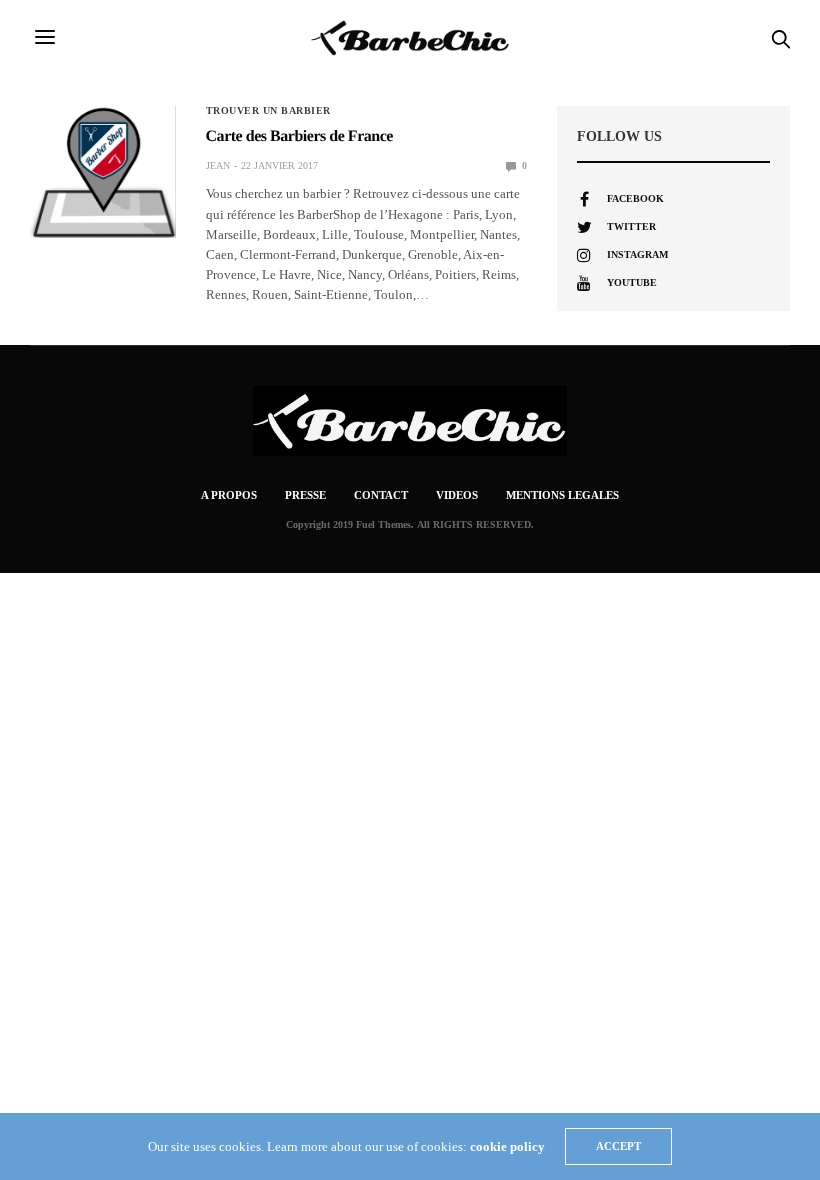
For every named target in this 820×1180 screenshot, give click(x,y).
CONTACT (381, 495)
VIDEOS (457, 495)
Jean (218, 165)
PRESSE (305, 495)
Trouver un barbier (268, 111)
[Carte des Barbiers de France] (103, 172)
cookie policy (507, 1146)
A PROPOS (229, 495)
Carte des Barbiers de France (299, 136)
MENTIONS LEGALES (562, 495)
